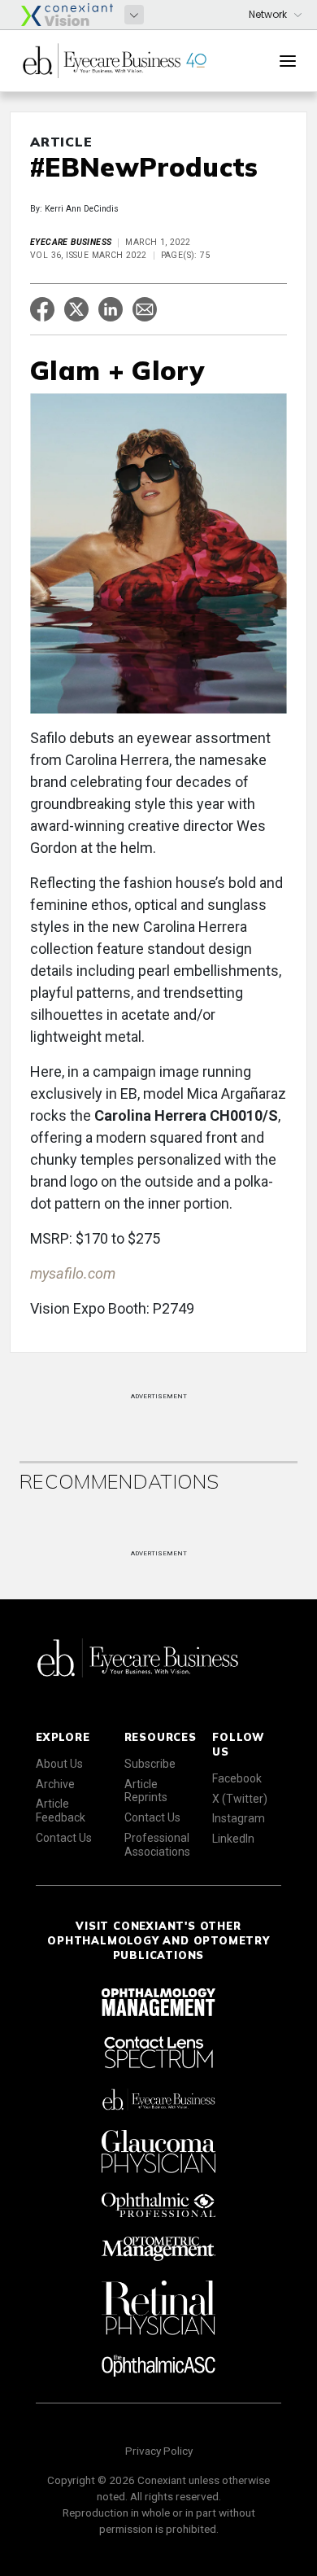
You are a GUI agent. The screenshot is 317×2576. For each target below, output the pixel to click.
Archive (55, 1784)
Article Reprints (146, 1791)
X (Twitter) (240, 1799)
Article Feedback (61, 1811)
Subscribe (150, 1764)
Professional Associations (157, 1845)
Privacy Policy (159, 2451)
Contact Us (64, 1838)
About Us (59, 1764)
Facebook (237, 1778)
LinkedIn (233, 1839)
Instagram (239, 1818)
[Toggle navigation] (288, 61)
